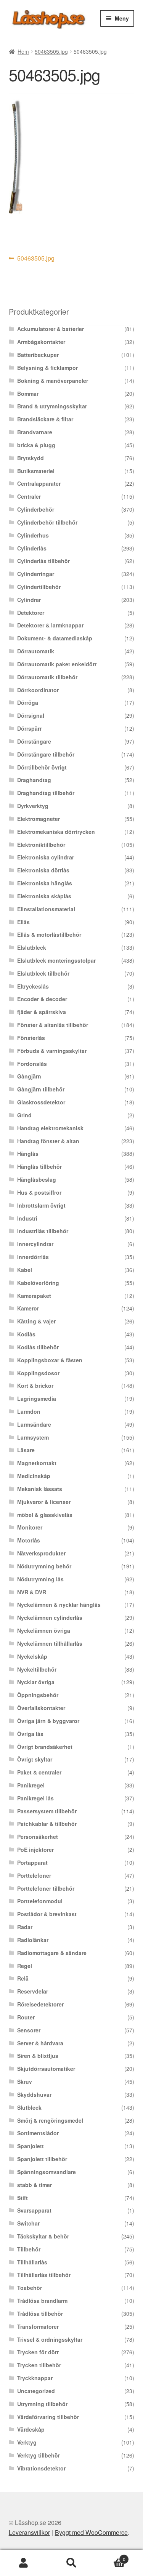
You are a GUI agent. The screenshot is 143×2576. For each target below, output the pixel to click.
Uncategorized (36, 2391)
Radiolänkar (33, 1940)
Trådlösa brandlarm (42, 2301)
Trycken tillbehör (39, 2365)
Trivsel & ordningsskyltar (50, 2339)
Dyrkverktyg (33, 806)
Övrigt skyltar (35, 1759)
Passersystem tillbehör (47, 1811)
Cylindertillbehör (39, 587)
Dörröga (28, 702)
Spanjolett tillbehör (42, 2159)
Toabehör (30, 2288)
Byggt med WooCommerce (91, 2532)
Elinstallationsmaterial (46, 909)
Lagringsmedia (37, 1398)
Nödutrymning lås (40, 1579)
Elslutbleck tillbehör (43, 973)
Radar (25, 1927)
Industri (27, 1218)
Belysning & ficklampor (47, 368)
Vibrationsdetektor (41, 2468)
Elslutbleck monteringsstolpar (56, 960)
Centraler (29, 496)
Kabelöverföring (38, 1283)
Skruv (25, 2082)
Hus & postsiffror (39, 1192)
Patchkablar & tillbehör (47, 1824)
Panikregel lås (35, 1798)
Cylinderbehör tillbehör (47, 522)
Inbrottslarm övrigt (41, 1205)
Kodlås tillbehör (38, 1347)
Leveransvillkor (29, 2532)
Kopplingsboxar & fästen (50, 1360)
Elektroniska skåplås (44, 896)
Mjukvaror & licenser (44, 1502)
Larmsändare (34, 1424)
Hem (23, 51)
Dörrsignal (31, 715)
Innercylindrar (35, 1244)
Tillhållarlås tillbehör (44, 2275)
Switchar (28, 2223)
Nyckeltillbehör (37, 1669)
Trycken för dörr (38, 2352)
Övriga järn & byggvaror (48, 1721)
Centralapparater (39, 483)
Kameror (28, 1308)
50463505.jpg (51, 51)
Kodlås (26, 1334)
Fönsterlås (31, 1038)
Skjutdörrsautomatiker (46, 2069)
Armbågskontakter (41, 342)
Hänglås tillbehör (39, 1166)
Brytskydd (31, 458)
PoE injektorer (35, 1850)
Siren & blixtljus (38, 2056)
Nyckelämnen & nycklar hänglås (59, 1605)
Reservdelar (33, 1991)
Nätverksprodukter (41, 1553)
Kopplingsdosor (38, 1373)
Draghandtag (34, 780)
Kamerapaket (34, 1296)
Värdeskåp (31, 2429)
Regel (25, 1966)
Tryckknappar (35, 2378)
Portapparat (32, 1862)
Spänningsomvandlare (47, 2172)
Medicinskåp (34, 1476)
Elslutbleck (32, 947)
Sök (71, 2563)
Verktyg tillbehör (39, 2455)
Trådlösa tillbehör (40, 2314)
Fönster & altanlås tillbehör (53, 1025)
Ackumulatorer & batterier (51, 329)
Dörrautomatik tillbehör (47, 677)
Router (26, 2017)
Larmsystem (33, 1437)
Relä (23, 1978)
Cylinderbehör (36, 509)
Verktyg (27, 2442)
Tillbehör (29, 2249)
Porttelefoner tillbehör (46, 1888)
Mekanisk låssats (40, 1489)
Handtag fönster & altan (48, 1141)
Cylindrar (29, 600)
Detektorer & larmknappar (50, 625)
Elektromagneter (39, 819)
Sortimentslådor (38, 2133)
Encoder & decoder (42, 999)
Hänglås (28, 1154)
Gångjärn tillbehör (41, 1089)
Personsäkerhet (38, 1837)
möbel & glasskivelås (45, 1515)
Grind (24, 1115)
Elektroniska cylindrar (46, 857)
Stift (22, 2198)
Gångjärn (29, 1076)
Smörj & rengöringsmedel (50, 2120)
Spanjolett (31, 2146)
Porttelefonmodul (40, 1901)
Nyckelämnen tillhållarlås (50, 1643)
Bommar (28, 394)
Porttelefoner (34, 1875)
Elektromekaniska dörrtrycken (56, 832)
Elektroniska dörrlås (43, 870)
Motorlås (29, 1540)
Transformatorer (38, 2326)
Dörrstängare (34, 741)
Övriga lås (30, 1734)
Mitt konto (24, 2563)
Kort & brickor (35, 1386)
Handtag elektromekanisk (50, 1128)
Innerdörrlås (33, 1257)
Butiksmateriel (36, 471)
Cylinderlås (32, 548)
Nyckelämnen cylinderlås (50, 1618)
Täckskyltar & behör (43, 2236)
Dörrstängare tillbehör (46, 754)
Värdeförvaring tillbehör (48, 2417)
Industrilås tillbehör (43, 1231)
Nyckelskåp (32, 1656)
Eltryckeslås (33, 986)
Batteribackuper (38, 355)
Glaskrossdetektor (41, 1102)
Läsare (26, 1450)
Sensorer (29, 2030)
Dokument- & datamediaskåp (55, 638)
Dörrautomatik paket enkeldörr (57, 664)
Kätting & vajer (36, 1321)
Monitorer (30, 1527)
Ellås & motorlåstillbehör (49, 934)
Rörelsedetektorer (40, 2004)
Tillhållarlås (32, 2262)
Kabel (25, 1270)
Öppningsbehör (38, 1695)
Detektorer (31, 613)
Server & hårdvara (40, 2043)
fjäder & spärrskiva (42, 1012)
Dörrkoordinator (38, 690)
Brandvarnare (35, 432)
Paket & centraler (39, 1772)
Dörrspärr (29, 728)
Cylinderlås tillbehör (43, 561)
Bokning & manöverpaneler (53, 381)
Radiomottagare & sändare (52, 1953)
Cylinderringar (36, 574)
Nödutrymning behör (44, 1566)
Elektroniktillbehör (41, 845)
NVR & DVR (32, 1592)
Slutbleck (29, 2107)
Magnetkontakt (37, 1463)
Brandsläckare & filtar (45, 419)
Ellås (23, 922)
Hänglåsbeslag (37, 1179)
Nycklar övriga (36, 1682)
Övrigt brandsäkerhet (45, 1747)
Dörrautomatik (36, 651)
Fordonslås (32, 1064)
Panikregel (31, 1785)
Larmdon (29, 1411)
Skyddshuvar (34, 2094)
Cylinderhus (33, 535)
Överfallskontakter (41, 1708)
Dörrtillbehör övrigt (42, 767)
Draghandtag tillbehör (46, 793)
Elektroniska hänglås (45, 883)
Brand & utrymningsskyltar (52, 406)
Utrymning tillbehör (42, 2404)
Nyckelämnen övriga (44, 1630)
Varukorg (110, 2556)
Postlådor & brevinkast (47, 1914)
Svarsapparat (34, 2210)
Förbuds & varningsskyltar (52, 1051)
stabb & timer (35, 2185)
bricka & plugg (36, 445)
